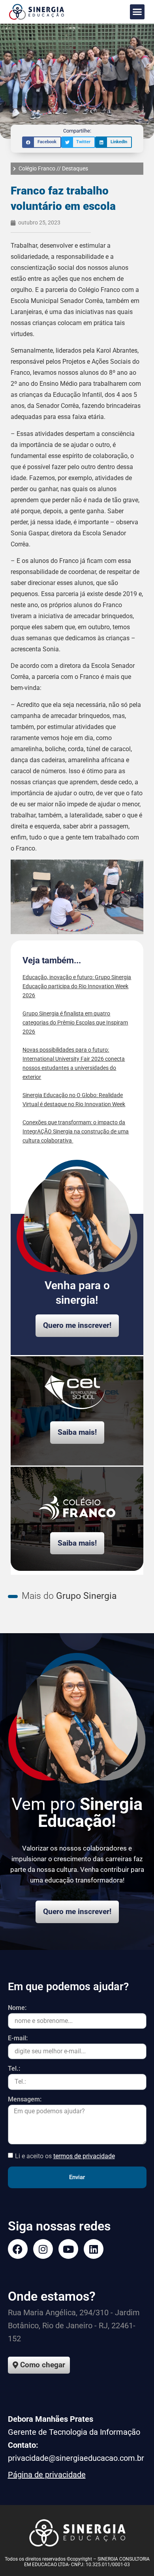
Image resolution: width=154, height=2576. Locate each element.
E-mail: (18, 2039)
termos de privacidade (84, 2156)
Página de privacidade (47, 2475)
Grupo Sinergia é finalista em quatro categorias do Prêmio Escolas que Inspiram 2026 (75, 1023)
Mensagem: (25, 2100)
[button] (137, 12)
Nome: (17, 2008)
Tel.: (14, 2069)
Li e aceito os (65, 2156)
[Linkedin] (94, 2249)
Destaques (75, 168)
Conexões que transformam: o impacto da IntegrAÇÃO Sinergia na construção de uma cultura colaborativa (76, 1131)
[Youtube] (68, 2249)
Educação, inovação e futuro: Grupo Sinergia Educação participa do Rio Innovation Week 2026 (77, 986)
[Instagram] (43, 2249)
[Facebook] (18, 2249)
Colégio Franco (37, 168)
